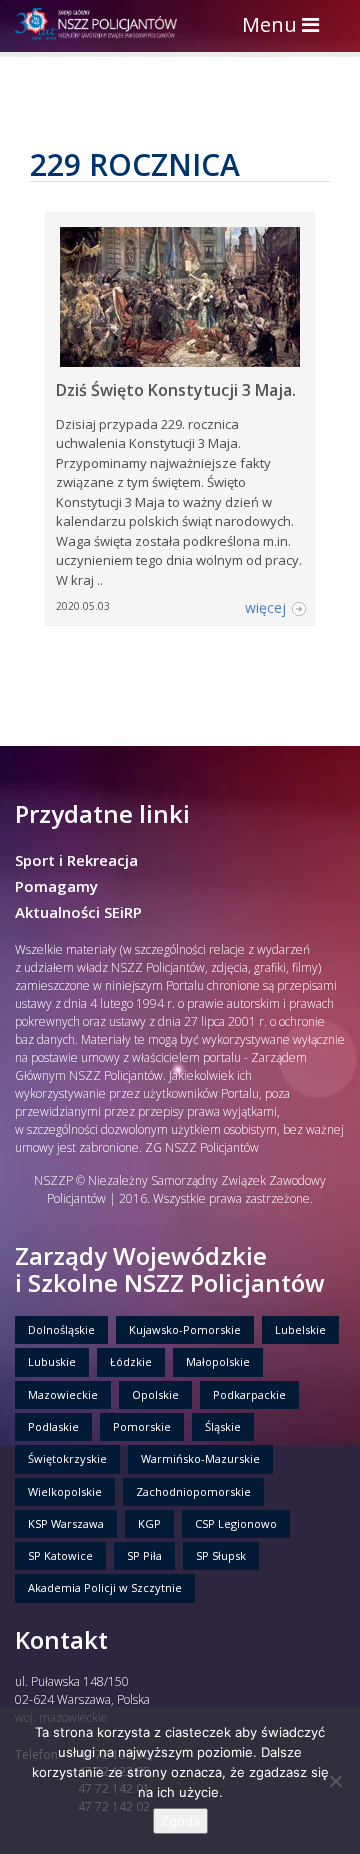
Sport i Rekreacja (76, 860)
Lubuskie (52, 1361)
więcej (265, 607)
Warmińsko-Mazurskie (200, 1458)
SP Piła (144, 1555)
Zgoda (180, 1821)
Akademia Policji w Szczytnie (105, 1587)
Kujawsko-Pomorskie (185, 1329)
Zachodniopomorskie (193, 1491)
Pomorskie (142, 1426)
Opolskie (155, 1394)
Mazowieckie (63, 1394)
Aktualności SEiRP (78, 912)
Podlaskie (53, 1426)
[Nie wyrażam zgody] (335, 1781)
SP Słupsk (221, 1555)
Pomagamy (56, 886)
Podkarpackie (249, 1394)
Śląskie (223, 1426)
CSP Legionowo (236, 1523)
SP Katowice (60, 1555)
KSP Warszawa (66, 1523)
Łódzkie (131, 1361)
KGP (149, 1523)
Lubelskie (300, 1329)
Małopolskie (218, 1361)
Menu (285, 26)
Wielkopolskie (65, 1491)
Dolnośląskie (61, 1329)
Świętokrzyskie (67, 1458)
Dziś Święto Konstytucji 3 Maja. (176, 390)
